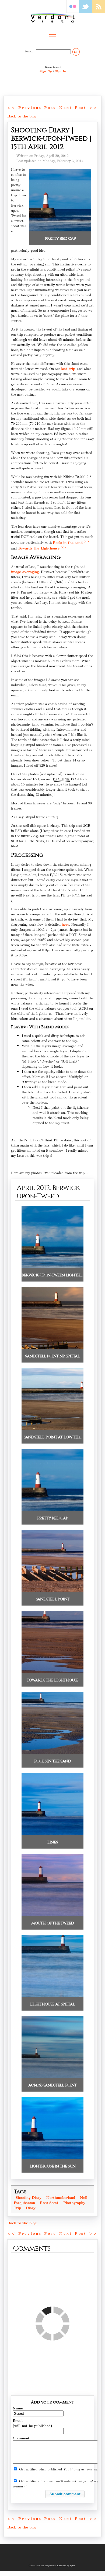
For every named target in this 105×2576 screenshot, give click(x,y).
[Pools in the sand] (52, 1753)
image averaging (25, 571)
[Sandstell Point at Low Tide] (52, 1429)
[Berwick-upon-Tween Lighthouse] (52, 1267)
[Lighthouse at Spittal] (52, 1996)
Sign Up (45, 71)
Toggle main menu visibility (52, 36)
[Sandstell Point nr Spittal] (52, 1348)
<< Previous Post (32, 107)
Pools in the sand (68, 542)
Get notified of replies (36, 2481)
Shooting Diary (29, 2197)
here (65, 924)
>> (86, 541)
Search (30, 51)
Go (76, 52)
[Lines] (52, 1834)
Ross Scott (49, 2202)
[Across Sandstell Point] (52, 2077)
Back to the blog (22, 116)
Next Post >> (78, 107)
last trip (68, 368)
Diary (31, 2208)
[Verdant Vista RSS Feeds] (99, 11)
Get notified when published (41, 2469)
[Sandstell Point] (52, 1591)
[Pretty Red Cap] (60, 230)
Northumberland (61, 2197)
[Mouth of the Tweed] (52, 1915)
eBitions (62, 2565)
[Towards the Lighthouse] (52, 1672)
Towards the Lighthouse (39, 548)
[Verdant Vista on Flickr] (73, 11)
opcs (72, 2565)
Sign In (60, 71)
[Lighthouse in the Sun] (52, 2158)
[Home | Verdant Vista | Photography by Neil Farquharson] (52, 18)
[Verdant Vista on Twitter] (86, 11)
